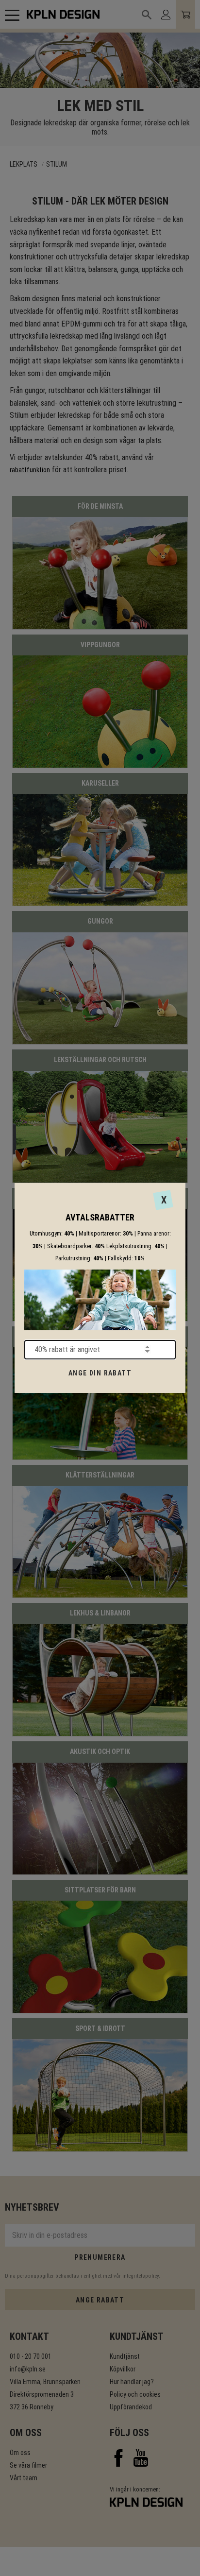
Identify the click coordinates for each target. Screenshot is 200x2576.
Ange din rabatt (100, 1373)
